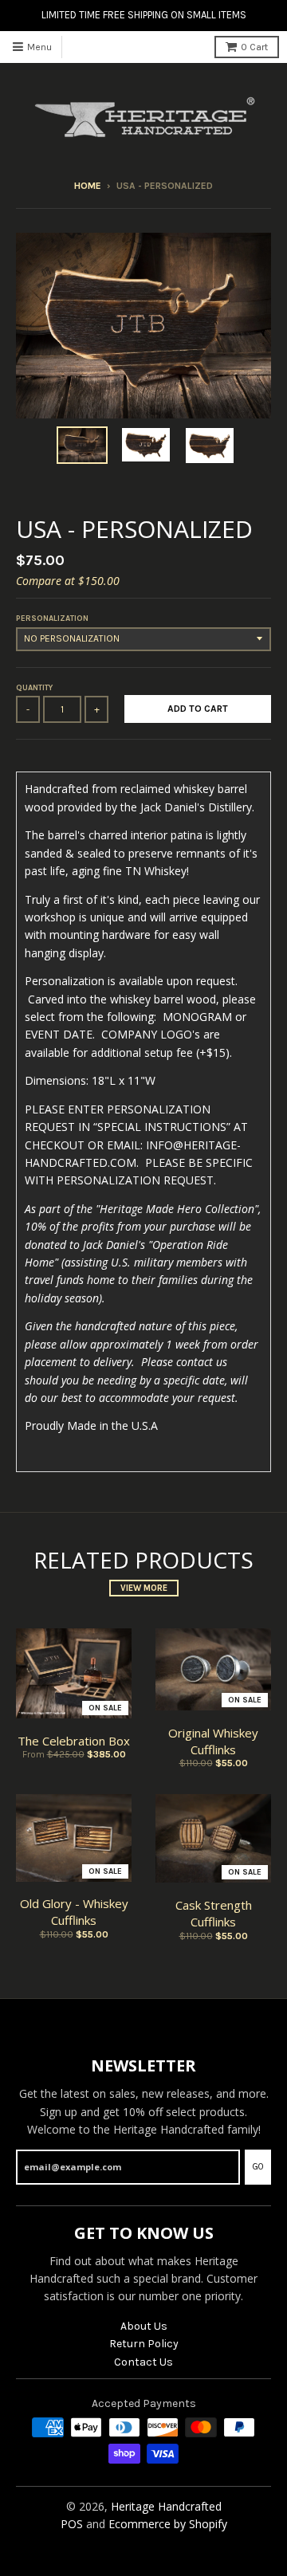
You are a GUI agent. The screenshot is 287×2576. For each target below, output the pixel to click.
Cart (254, 47)
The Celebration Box (74, 1741)
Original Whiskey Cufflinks (213, 1741)
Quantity (34, 688)
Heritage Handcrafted (166, 2506)
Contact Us (143, 2362)
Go (258, 2167)
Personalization (52, 618)
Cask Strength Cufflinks (214, 1913)
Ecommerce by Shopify (168, 2524)
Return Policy (144, 2344)
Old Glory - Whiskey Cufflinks (74, 1912)
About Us (144, 2326)
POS (72, 2524)
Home (88, 186)
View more (144, 1588)
